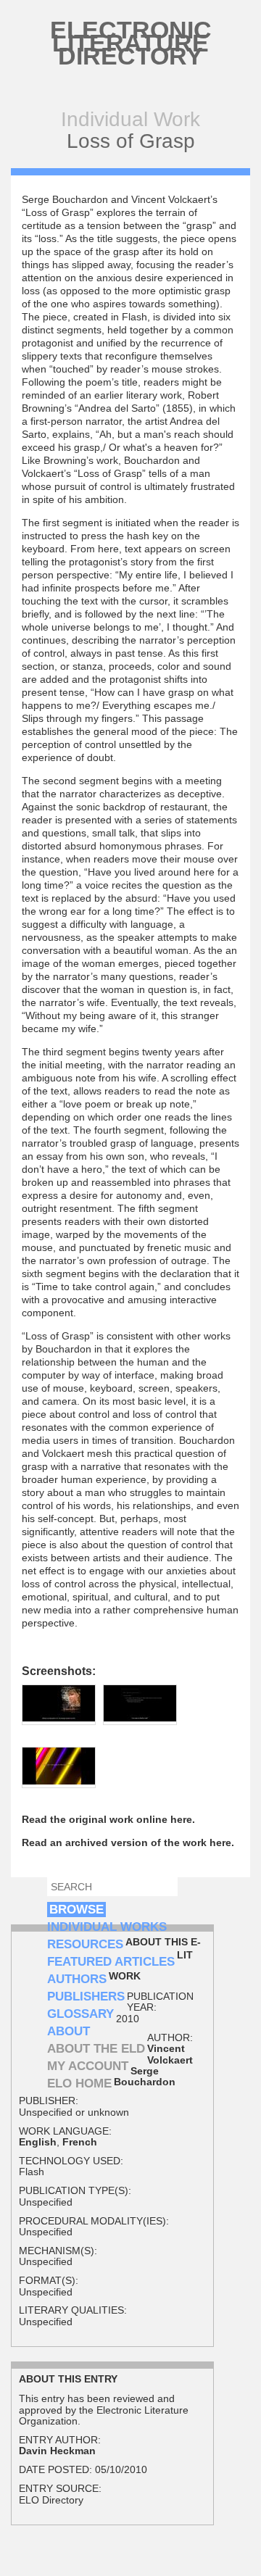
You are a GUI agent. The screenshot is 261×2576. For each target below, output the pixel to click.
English (38, 2142)
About (69, 2031)
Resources (85, 1944)
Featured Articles (111, 1962)
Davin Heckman (57, 2451)
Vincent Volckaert (170, 2054)
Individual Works (107, 1927)
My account (88, 2066)
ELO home (79, 2083)
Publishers (86, 1997)
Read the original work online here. (108, 1819)
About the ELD (96, 2049)
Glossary (80, 2014)
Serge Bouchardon (145, 2076)
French (80, 2142)
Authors (77, 1979)
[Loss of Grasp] (59, 1718)
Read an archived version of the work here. (128, 1842)
